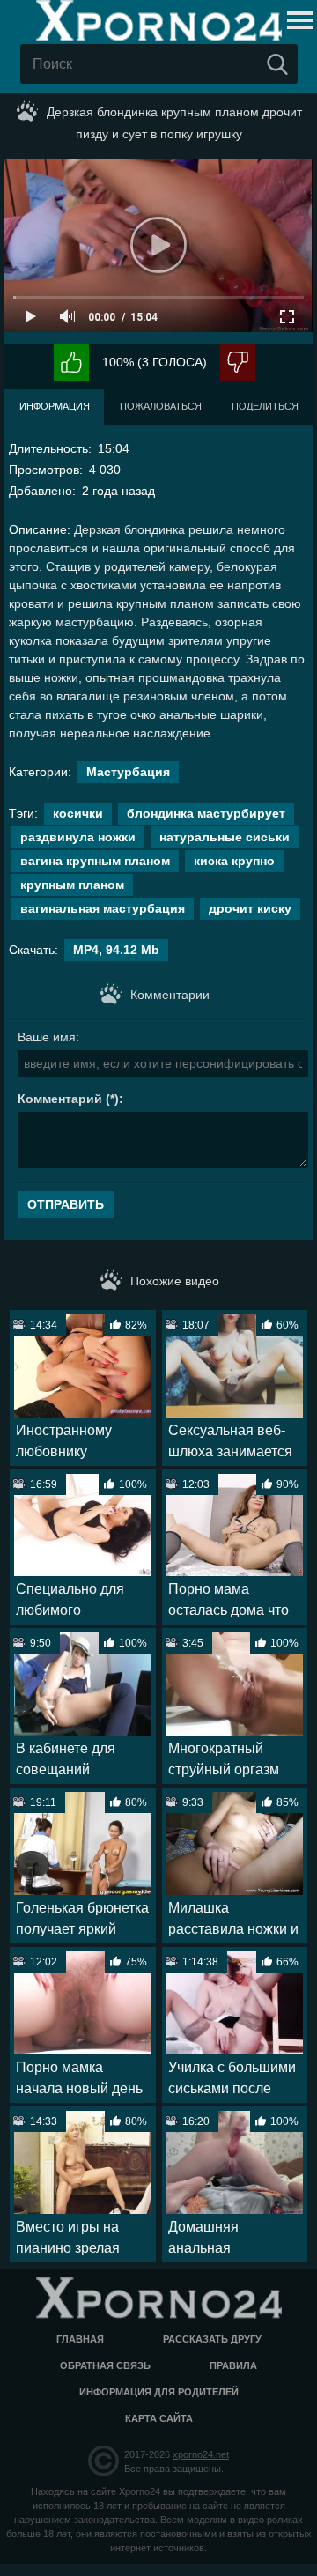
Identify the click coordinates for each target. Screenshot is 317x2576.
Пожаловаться (161, 406)
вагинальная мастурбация (103, 908)
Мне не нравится (238, 363)
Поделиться (265, 406)
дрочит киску (250, 908)
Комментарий (60, 1099)
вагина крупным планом (95, 861)
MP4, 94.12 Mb (116, 950)
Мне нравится (71, 363)
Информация (55, 406)
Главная (80, 2339)
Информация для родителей (159, 2392)
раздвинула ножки (78, 837)
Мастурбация (128, 772)
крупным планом (72, 885)
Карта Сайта (159, 2418)
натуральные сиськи (225, 837)
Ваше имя (47, 1037)
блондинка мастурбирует (206, 813)
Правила (233, 2365)
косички (78, 813)
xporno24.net (201, 2454)
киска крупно (234, 861)
